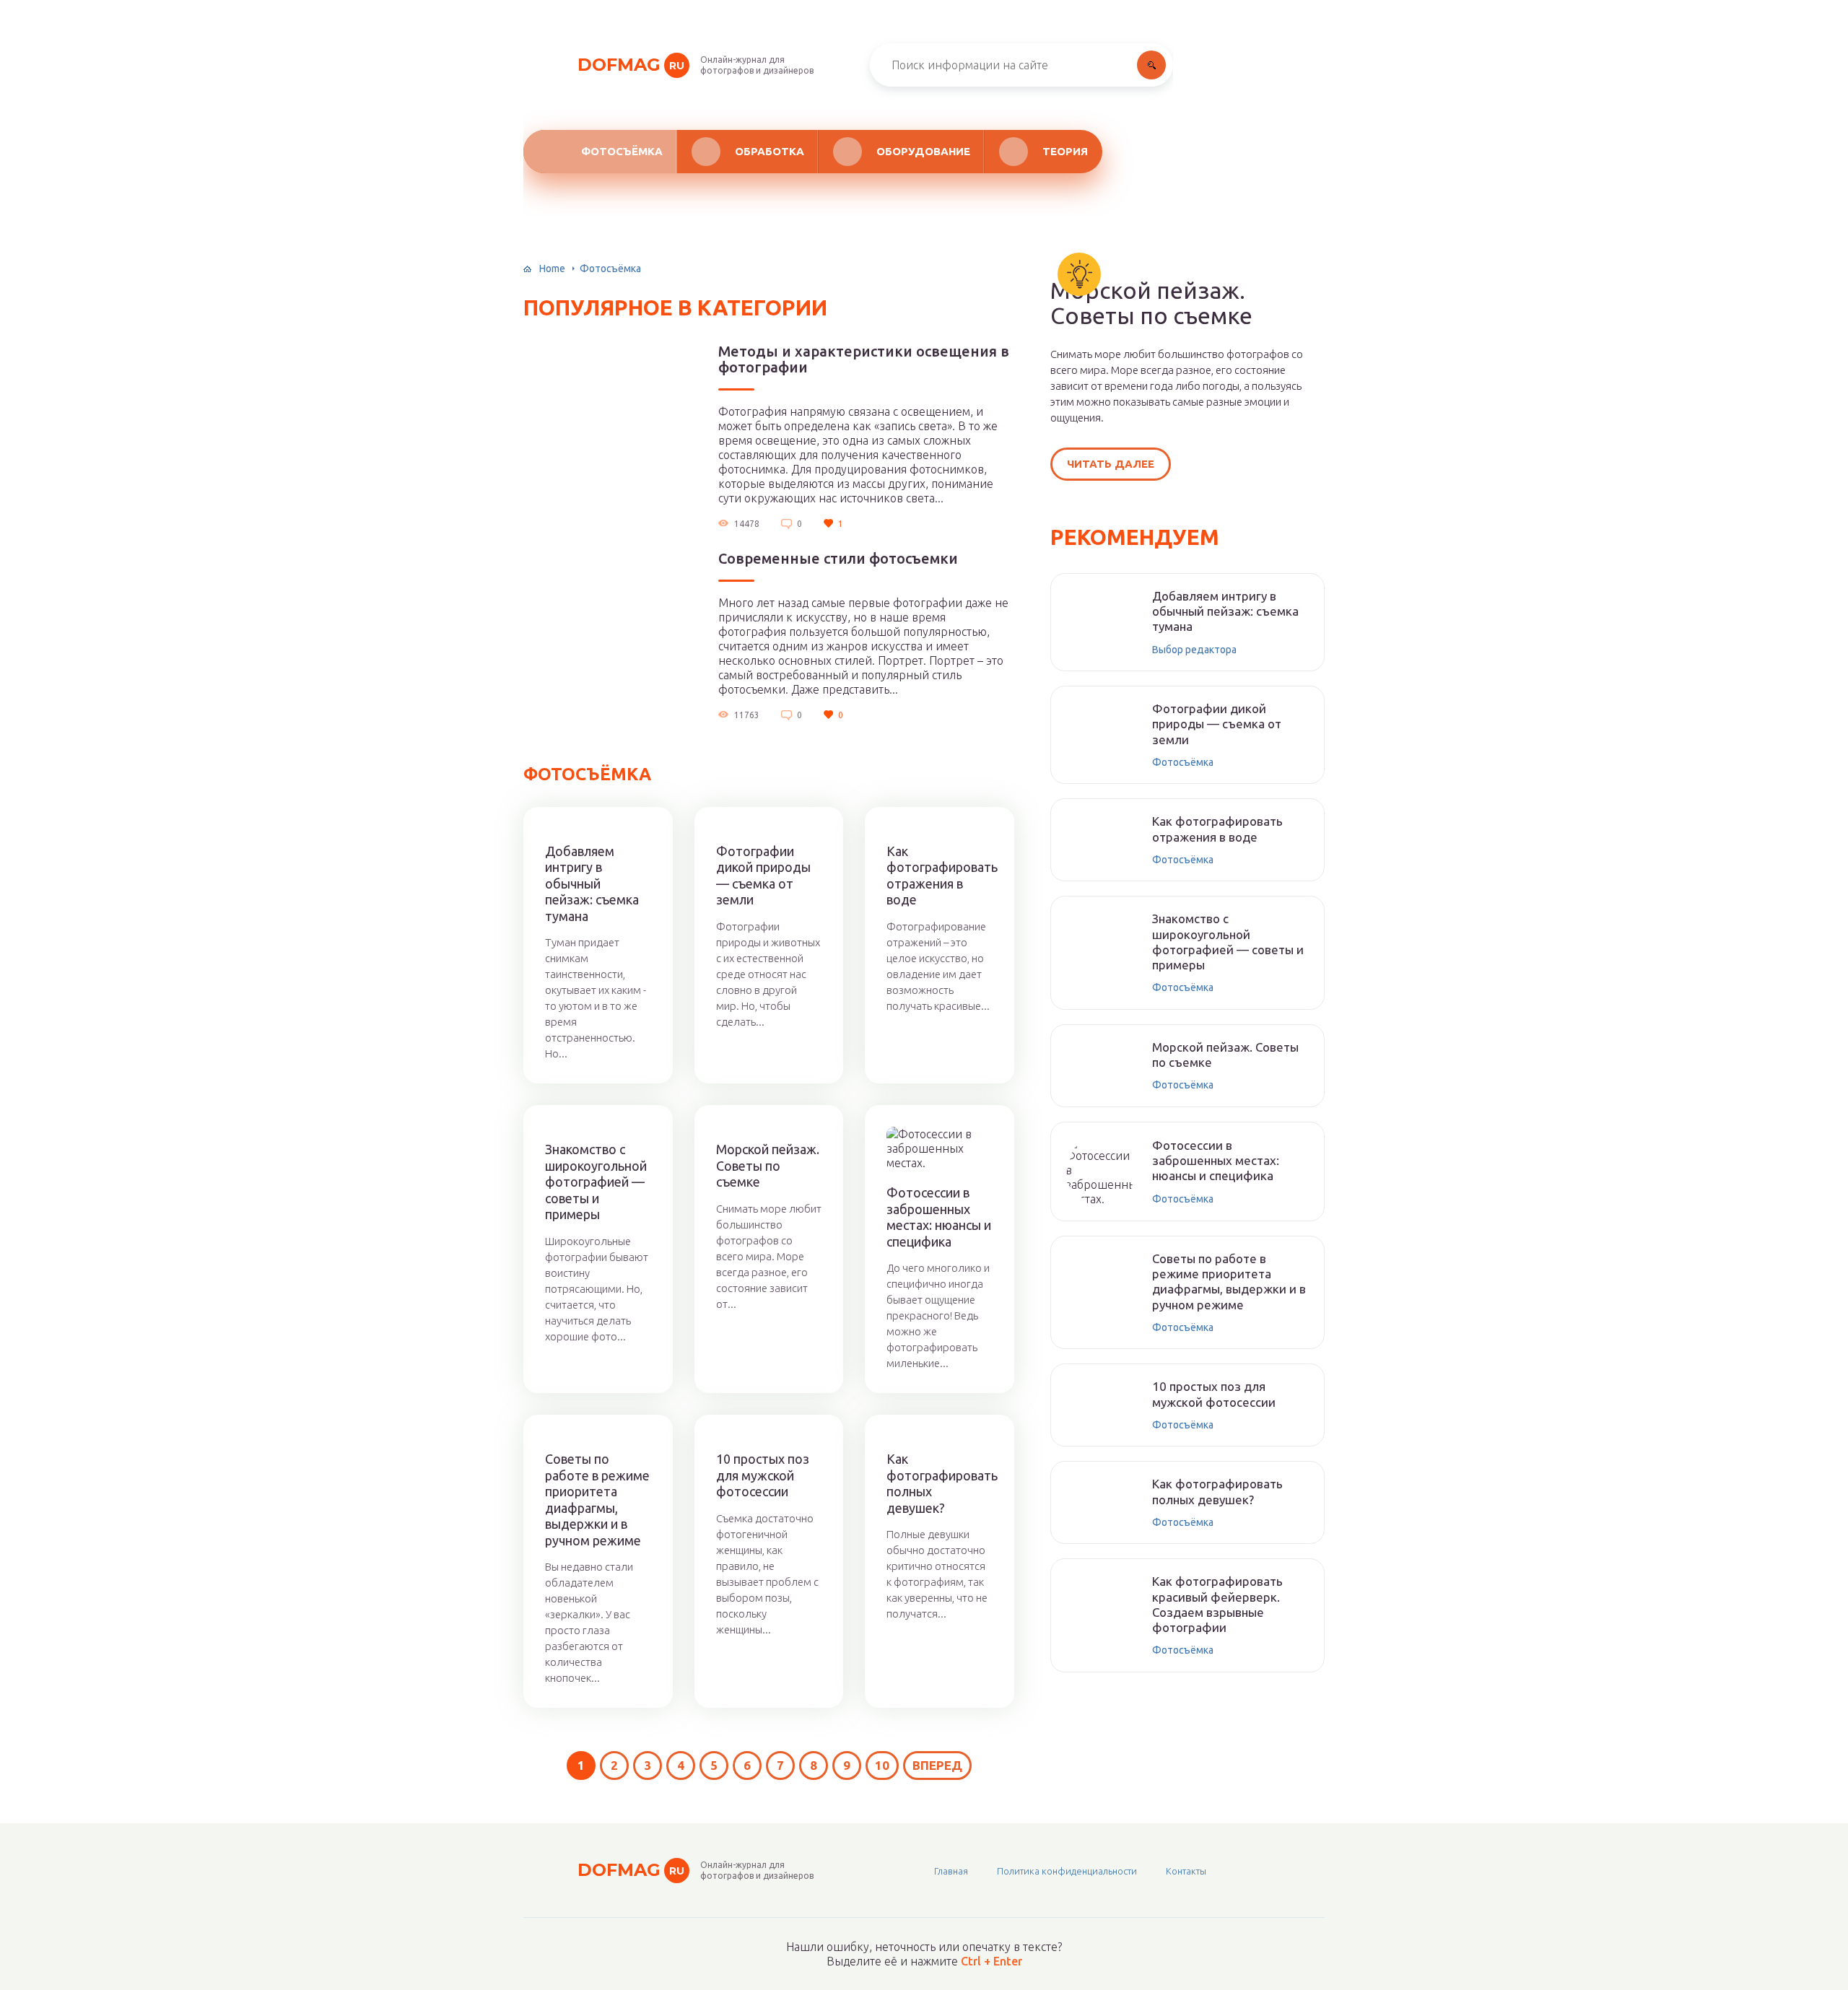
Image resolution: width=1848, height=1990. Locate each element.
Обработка (770, 151)
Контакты (1186, 1871)
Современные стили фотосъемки (838, 559)
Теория (1065, 151)
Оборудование (923, 151)
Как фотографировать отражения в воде (940, 876)
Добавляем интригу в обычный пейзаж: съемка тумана (592, 883)
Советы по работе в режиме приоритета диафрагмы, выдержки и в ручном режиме (597, 1500)
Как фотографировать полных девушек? (940, 1483)
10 (882, 1765)
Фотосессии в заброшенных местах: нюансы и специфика (939, 1217)
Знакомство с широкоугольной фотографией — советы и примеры (596, 1182)
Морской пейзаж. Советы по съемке (768, 1165)
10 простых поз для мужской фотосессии (763, 1475)
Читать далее (1111, 464)
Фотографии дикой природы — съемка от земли (763, 876)
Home (552, 269)
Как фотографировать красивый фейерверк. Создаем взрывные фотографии (1217, 1604)
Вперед (937, 1765)
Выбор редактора (1194, 650)
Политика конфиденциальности (1067, 1871)
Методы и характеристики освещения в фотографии (864, 359)
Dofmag (631, 65)
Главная (951, 1871)
